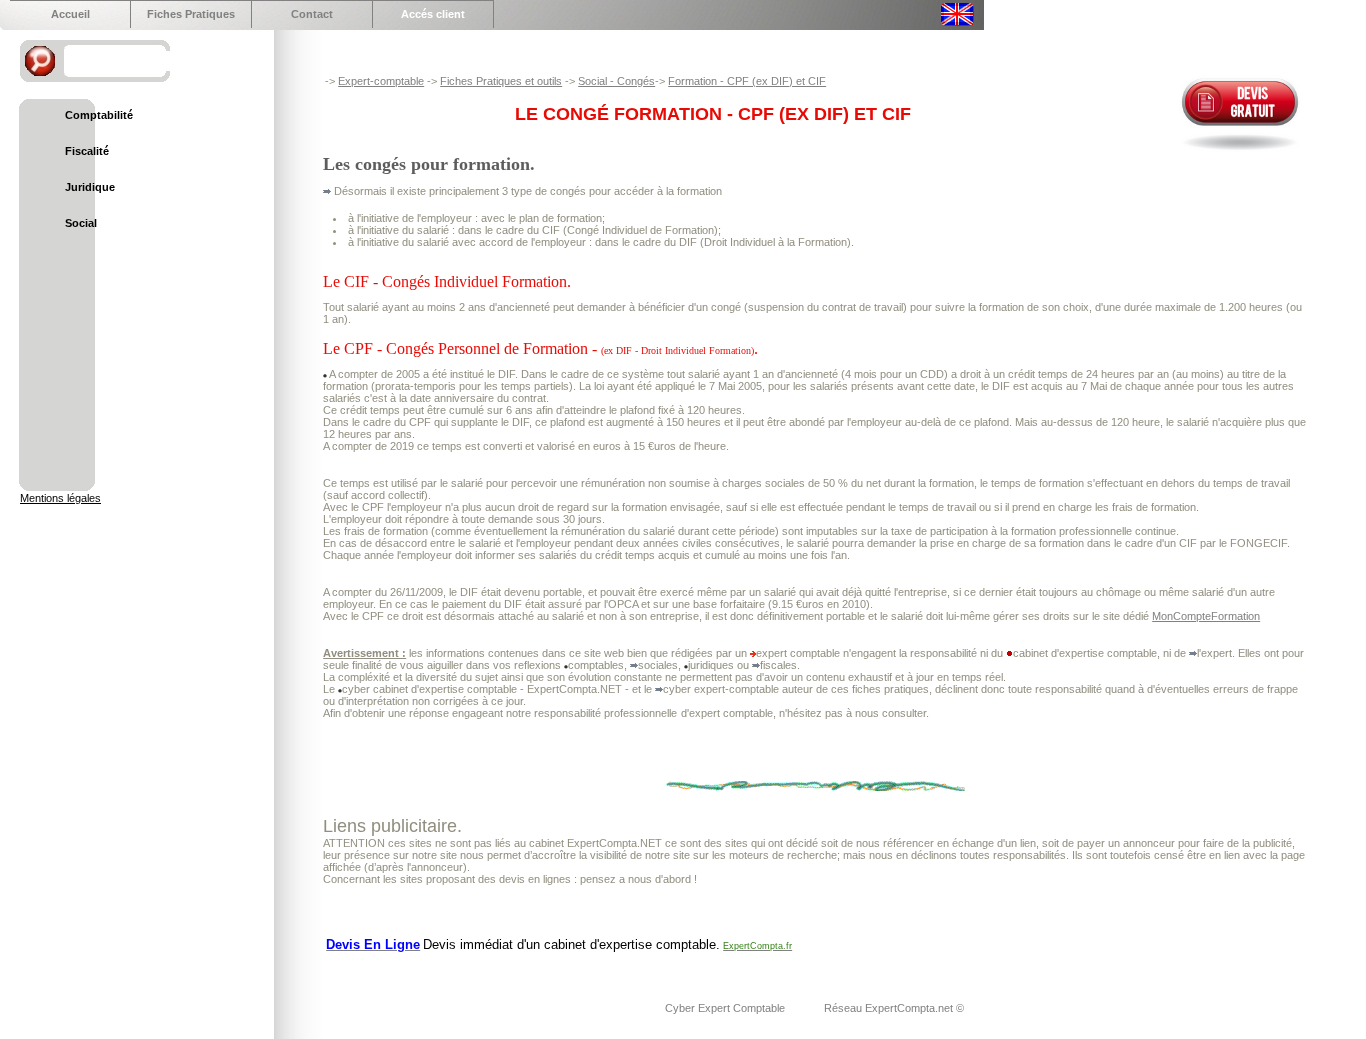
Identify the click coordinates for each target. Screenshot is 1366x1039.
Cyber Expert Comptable (726, 1008)
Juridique (90, 187)
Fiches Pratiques (191, 14)
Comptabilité (99, 115)
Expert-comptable (381, 81)
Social (81, 223)
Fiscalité (87, 151)
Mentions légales (60, 498)
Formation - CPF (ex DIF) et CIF (747, 81)
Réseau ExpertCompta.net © (894, 1008)
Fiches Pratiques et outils (501, 81)
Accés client (433, 14)
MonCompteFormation (1206, 616)
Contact (312, 14)
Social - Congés (616, 81)
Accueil (70, 14)
